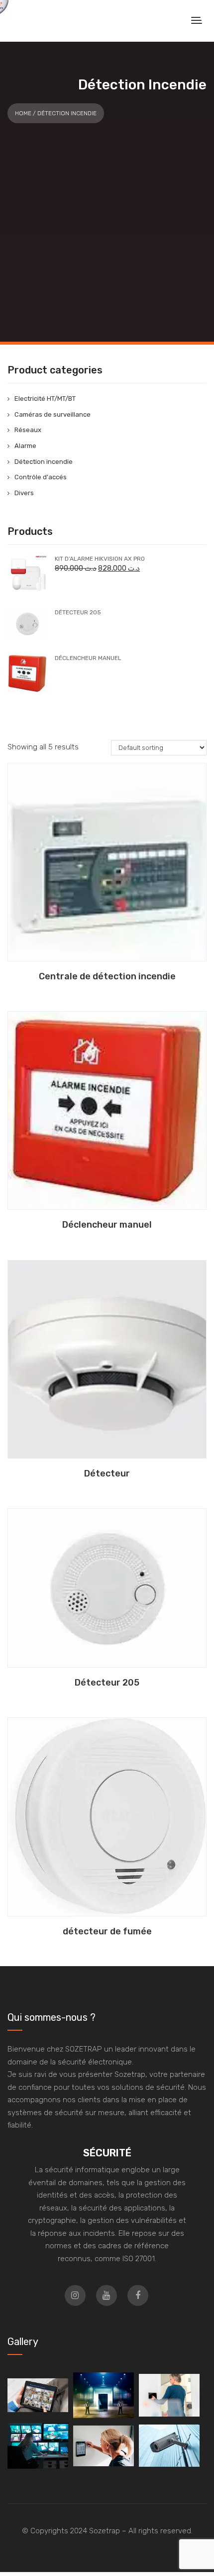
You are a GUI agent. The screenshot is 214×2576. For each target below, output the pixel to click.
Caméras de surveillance (53, 414)
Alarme (25, 446)
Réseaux (28, 430)
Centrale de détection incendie (107, 976)
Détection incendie (44, 462)
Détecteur (107, 1473)
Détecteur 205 (107, 1683)
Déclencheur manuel (107, 1225)
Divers (24, 493)
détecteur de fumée (107, 1931)
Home (23, 113)
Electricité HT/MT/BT (45, 399)
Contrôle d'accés (41, 477)
